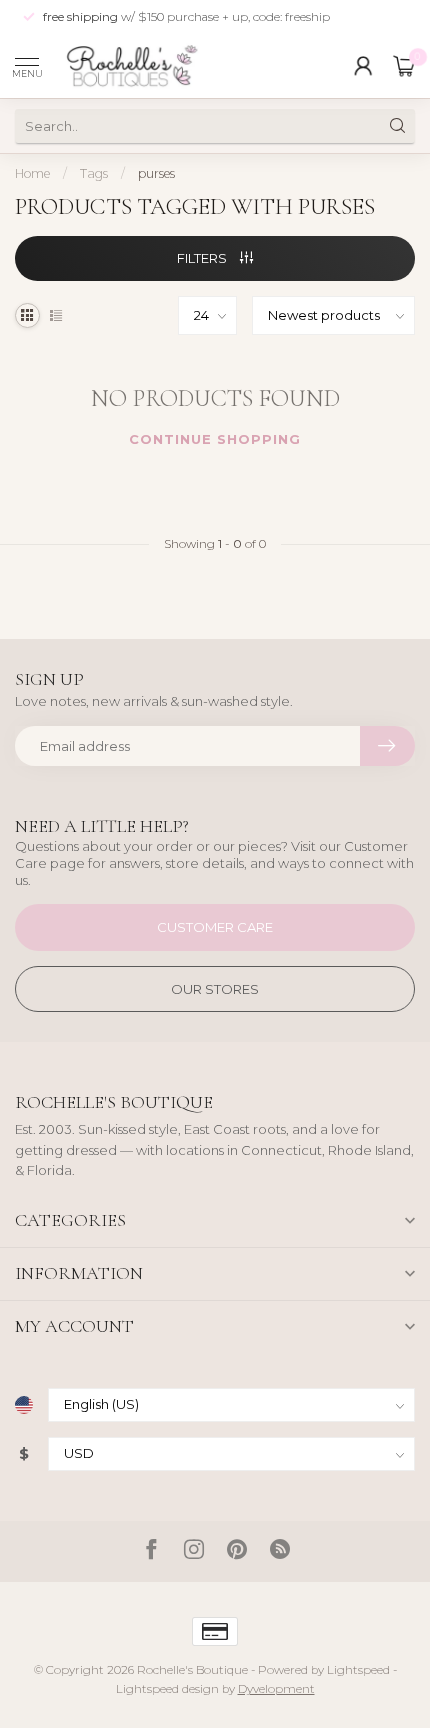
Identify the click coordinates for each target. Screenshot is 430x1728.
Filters (203, 258)
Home (32, 173)
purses (156, 173)
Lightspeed (358, 1670)
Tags (94, 173)
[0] (404, 66)
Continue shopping (215, 439)
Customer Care (215, 927)
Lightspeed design (167, 1689)
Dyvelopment (276, 1689)
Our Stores (215, 989)
